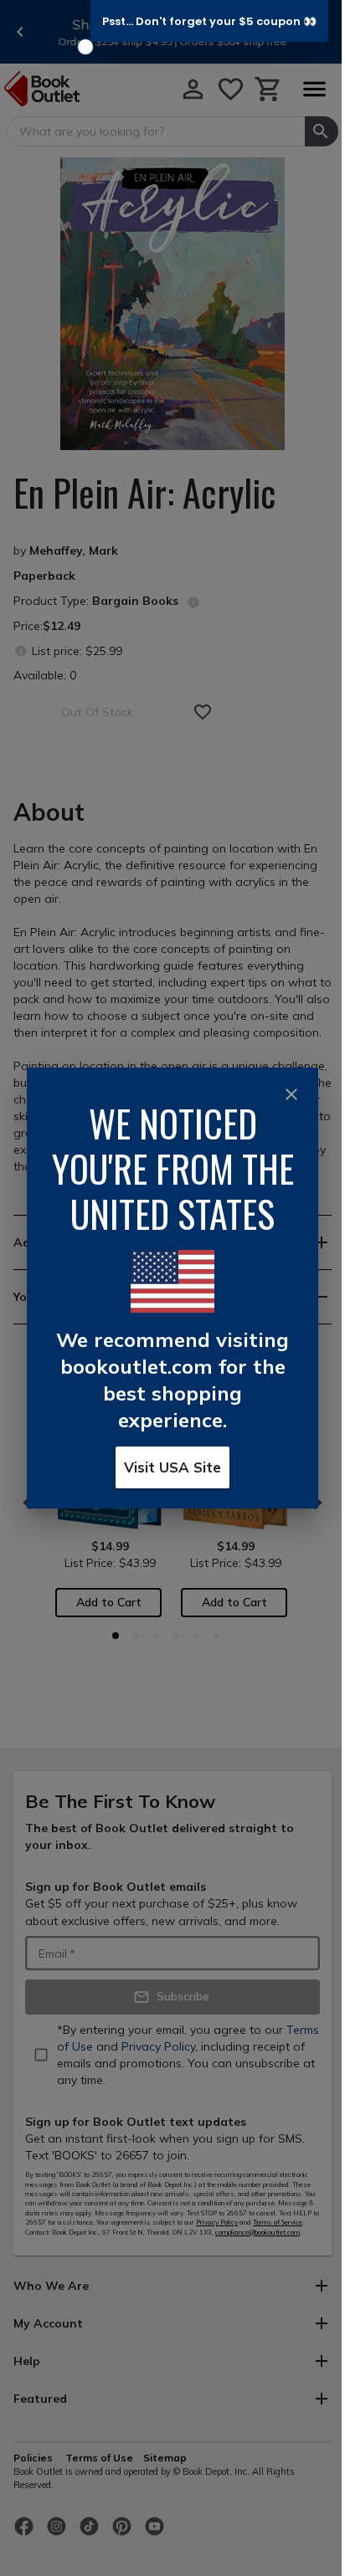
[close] (291, 1094)
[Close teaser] (85, 47)
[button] (209, 21)
